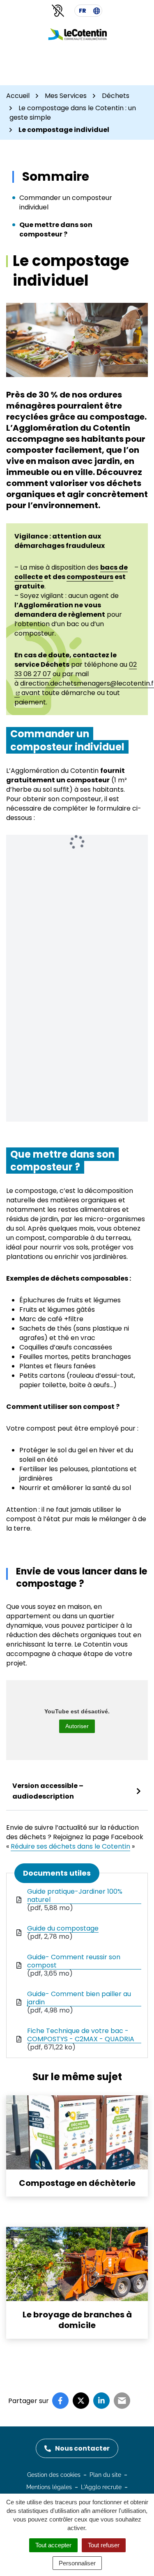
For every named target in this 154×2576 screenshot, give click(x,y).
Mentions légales (49, 2487)
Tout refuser (104, 2545)
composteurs (90, 577)
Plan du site (105, 2475)
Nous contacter (82, 2448)
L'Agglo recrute (101, 2487)
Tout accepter (53, 2545)
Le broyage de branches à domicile (77, 2320)
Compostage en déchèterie (77, 2183)
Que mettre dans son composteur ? (56, 229)
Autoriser (77, 1726)
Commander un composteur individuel (66, 202)
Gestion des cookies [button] (54, 2475)
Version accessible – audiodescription (48, 1791)
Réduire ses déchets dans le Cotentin (70, 1846)
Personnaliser (77, 2563)
